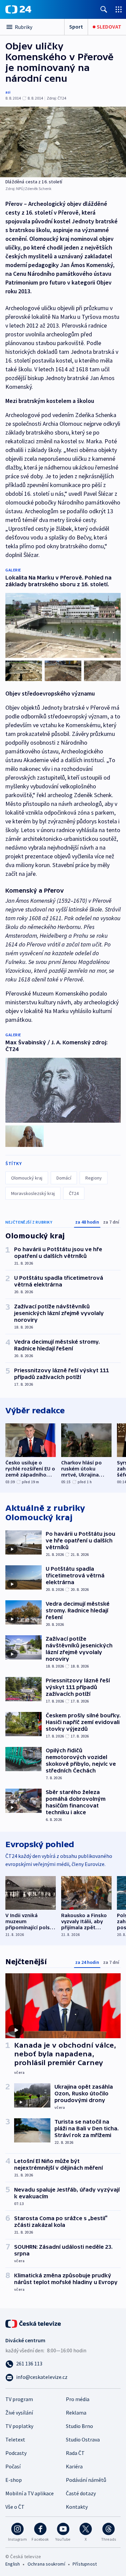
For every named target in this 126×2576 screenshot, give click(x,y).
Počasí (13, 2466)
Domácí (64, 1178)
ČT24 (74, 1193)
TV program (19, 2399)
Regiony (94, 1178)
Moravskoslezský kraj (33, 1193)
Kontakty (77, 2507)
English (13, 2564)
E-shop (14, 2480)
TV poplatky (19, 2426)
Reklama (76, 2413)
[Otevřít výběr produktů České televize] (119, 9)
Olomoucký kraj (27, 1178)
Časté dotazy (81, 2493)
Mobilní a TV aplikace (30, 2493)
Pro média (78, 2399)
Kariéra (74, 2466)
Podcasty (16, 2453)
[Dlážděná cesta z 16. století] (63, 142)
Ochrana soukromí (46, 2564)
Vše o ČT (15, 2507)
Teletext (15, 2439)
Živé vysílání (19, 2413)
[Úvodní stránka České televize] (34, 2323)
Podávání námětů (86, 2480)
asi (8, 92)
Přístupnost (85, 2564)
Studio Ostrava (83, 2439)
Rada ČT (75, 2453)
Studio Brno (79, 2426)
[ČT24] (18, 9)
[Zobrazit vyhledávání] (104, 9)
